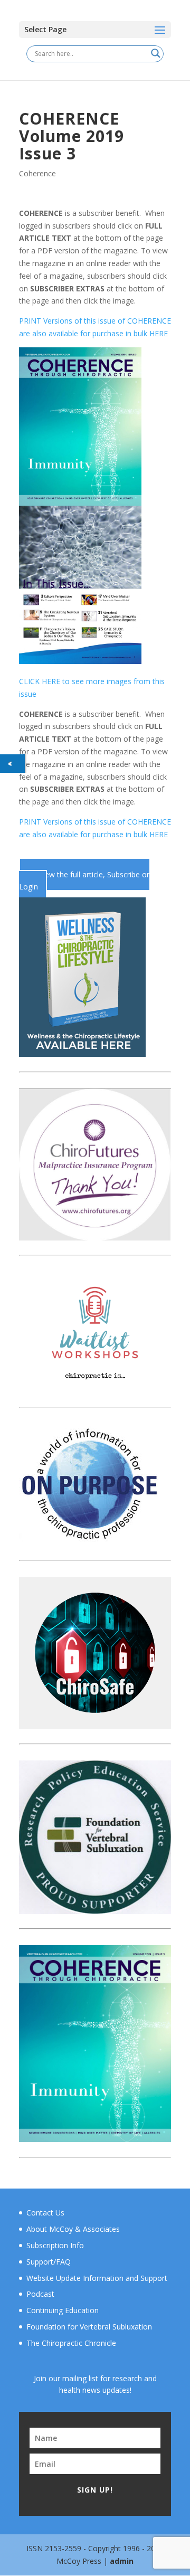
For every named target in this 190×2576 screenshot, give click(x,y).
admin (122, 2561)
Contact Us (45, 2213)
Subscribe (125, 874)
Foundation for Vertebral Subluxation (89, 2327)
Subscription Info (55, 2245)
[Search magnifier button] (156, 53)
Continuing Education (63, 2310)
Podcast (40, 2294)
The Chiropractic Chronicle (71, 2343)
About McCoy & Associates (73, 2229)
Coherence (37, 173)
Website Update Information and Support (97, 2278)
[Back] (12, 764)
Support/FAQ (49, 2262)
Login (28, 887)
